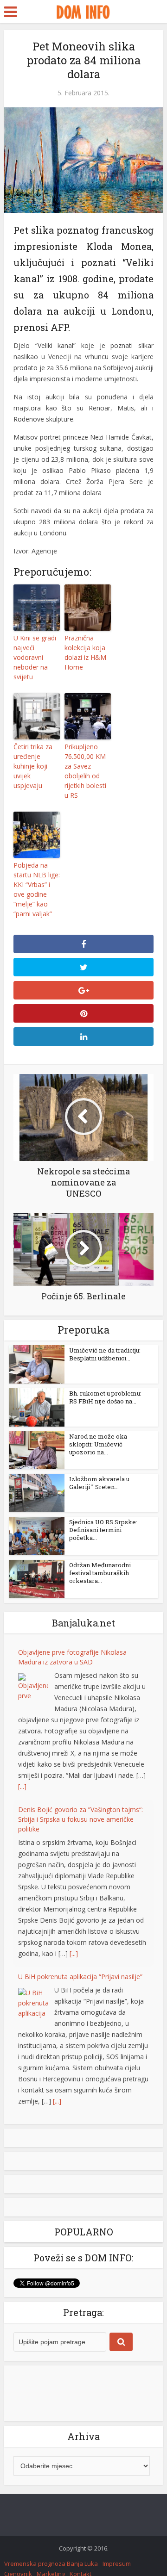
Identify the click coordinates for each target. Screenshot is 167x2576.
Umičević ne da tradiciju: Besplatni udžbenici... (105, 1354)
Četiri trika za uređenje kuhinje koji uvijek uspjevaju (33, 766)
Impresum (117, 2564)
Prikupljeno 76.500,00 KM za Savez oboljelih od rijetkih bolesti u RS (85, 771)
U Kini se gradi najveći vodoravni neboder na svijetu (35, 657)
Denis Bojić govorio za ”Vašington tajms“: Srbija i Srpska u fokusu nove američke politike (80, 1819)
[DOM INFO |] (83, 11)
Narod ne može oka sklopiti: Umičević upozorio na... (98, 1444)
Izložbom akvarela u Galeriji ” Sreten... (99, 1483)
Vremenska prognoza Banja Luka (51, 2564)
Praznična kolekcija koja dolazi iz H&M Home (85, 652)
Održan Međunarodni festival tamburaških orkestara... (100, 1573)
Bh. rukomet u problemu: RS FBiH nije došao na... (105, 1397)
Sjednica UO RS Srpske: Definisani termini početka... (103, 1530)
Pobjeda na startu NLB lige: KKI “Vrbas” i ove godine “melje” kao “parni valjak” (37, 889)
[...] (22, 1786)
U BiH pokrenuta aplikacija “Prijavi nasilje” (80, 1977)
